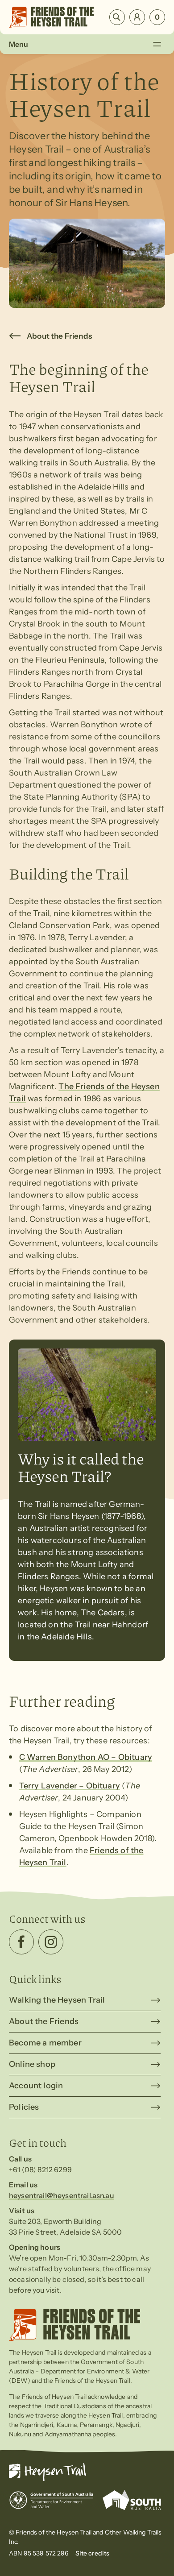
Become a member (45, 2043)
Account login (36, 2086)
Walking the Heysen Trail (57, 2000)
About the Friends (59, 336)
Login (137, 17)
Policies (24, 2107)
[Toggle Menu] (157, 44)
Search (117, 17)
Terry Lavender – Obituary (70, 1786)
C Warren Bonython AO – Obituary (86, 1757)
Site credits (93, 2553)
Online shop (32, 2064)
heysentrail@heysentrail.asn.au (62, 2195)
